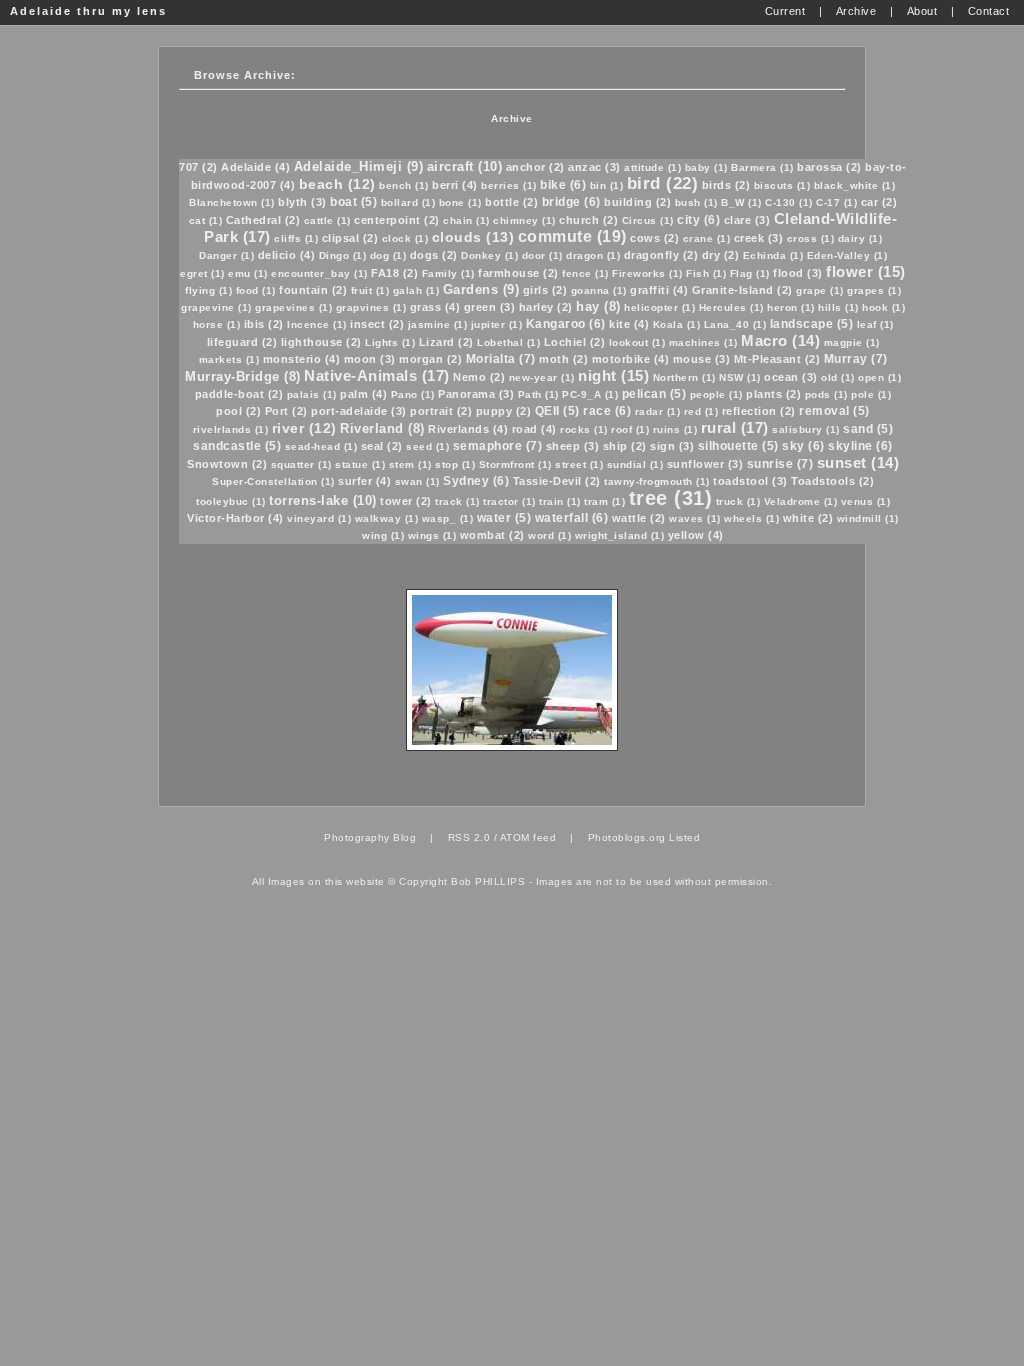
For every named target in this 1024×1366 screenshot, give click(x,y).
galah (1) (416, 290)
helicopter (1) (659, 307)
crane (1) (707, 238)
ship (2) (625, 446)
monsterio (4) (302, 359)
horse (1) (217, 324)
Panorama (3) (476, 394)
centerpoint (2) (397, 220)
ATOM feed (528, 837)
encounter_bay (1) (319, 273)
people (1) (716, 394)
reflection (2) (759, 411)
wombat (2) (492, 535)
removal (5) (834, 411)
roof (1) (630, 429)
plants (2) (773, 394)
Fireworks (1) (647, 273)
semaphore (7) (498, 446)
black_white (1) (855, 185)
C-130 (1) (789, 202)
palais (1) (312, 394)
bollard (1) (408, 202)
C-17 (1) (836, 202)
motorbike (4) (631, 359)
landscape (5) (812, 324)
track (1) (457, 501)
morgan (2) (430, 359)
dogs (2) (434, 255)
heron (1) (791, 307)
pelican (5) (654, 394)
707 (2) (198, 167)
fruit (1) (370, 290)
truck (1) (738, 501)
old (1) (838, 377)
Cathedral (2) (263, 220)
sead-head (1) (321, 446)
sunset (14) (858, 462)
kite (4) (629, 324)
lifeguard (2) (242, 342)
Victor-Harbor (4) (235, 518)
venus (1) (866, 501)
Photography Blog (370, 837)
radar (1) (658, 411)
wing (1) (383, 535)
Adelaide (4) (255, 167)
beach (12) (337, 184)
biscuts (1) (782, 185)
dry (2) (721, 255)
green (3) (490, 307)
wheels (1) (751, 518)
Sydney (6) (476, 481)
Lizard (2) (446, 342)
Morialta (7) (501, 359)
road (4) (534, 429)
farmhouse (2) (518, 273)
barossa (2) (829, 167)
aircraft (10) (465, 166)
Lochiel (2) (575, 342)
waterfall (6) (572, 518)
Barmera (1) (762, 167)
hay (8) (598, 306)
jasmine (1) (438, 324)
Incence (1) (317, 324)
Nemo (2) (479, 377)
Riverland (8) (382, 428)
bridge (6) (571, 202)
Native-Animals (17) (377, 375)
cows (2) (654, 238)
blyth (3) (302, 202)
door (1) (542, 255)
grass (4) (435, 307)
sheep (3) (573, 446)
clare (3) (747, 220)
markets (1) (229, 359)
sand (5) (868, 429)
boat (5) (353, 202)
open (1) (879, 377)
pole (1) (871, 394)
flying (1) (208, 290)
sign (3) (672, 446)
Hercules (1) (731, 307)
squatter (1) (301, 464)
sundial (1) (635, 464)
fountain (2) (313, 290)
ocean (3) (791, 377)
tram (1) (604, 501)
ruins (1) (675, 429)
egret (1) (202, 273)
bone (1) (460, 202)
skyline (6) (860, 446)
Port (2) (286, 411)
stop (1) (455, 464)
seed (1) (427, 446)
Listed (684, 837)
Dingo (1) (343, 255)
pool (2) (238, 411)
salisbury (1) (806, 429)
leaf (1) (875, 324)
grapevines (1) (293, 307)
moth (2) (563, 359)
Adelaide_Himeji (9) (359, 166)
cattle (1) (327, 220)
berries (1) (509, 185)
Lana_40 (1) (735, 324)
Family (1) (448, 273)
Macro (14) (780, 340)
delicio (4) (287, 255)
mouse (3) (702, 359)
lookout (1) (637, 342)
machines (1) (703, 342)
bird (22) (663, 183)
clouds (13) (473, 237)
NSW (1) (740, 377)
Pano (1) (413, 394)
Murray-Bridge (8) (243, 376)
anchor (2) (535, 167)
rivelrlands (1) (231, 429)
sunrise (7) (780, 464)
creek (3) (759, 238)
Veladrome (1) (801, 501)
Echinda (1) (773, 255)
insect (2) (377, 324)
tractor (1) (509, 501)
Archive (512, 118)
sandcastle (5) (237, 446)
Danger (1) (226, 255)
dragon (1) (593, 255)
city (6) (698, 220)
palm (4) (363, 394)
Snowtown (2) (227, 464)
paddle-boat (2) (239, 394)
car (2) (879, 202)
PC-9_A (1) (590, 394)
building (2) (637, 202)
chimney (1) (524, 220)
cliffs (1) (296, 238)
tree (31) (671, 498)
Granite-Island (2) (742, 290)
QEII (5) (557, 411)
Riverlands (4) (468, 429)
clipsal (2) (350, 238)
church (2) (588, 220)
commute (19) (572, 236)
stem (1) (410, 464)
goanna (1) (599, 290)
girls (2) (545, 290)
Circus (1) (648, 220)
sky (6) (803, 446)
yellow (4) (696, 535)
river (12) (304, 428)
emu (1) (248, 273)
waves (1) (695, 518)
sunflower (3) (705, 464)
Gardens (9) (481, 289)
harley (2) (546, 307)
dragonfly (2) (661, 255)
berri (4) (455, 185)
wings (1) (432, 535)
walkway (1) (387, 518)
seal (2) (382, 446)
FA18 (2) (394, 273)
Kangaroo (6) (566, 324)
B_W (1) (741, 202)
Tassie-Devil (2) (557, 481)
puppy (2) (504, 411)
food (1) (256, 290)
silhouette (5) (738, 446)
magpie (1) (852, 342)
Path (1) (538, 394)
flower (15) (866, 271)
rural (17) (735, 427)
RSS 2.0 (469, 837)
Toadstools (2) (832, 481)
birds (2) (726, 185)
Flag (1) (750, 273)
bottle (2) (511, 202)
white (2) (808, 518)
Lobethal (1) (508, 342)
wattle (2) (639, 518)
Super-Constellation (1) (273, 481)
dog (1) (388, 255)
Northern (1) (684, 377)
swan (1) (417, 481)
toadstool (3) (750, 481)
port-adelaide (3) (359, 411)
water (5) (504, 518)
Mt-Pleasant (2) (777, 359)
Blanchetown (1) (232, 202)
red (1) (701, 411)
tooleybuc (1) (231, 501)
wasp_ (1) (448, 518)
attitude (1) (652, 167)
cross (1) (811, 238)
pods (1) (826, 394)
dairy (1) (860, 238)
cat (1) (206, 220)
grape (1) (820, 290)
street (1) (579, 464)
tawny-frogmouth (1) (657, 481)
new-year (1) (542, 377)
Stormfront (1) (515, 464)
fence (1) (585, 273)
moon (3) (370, 359)
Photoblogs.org (627, 837)
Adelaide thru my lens (88, 11)
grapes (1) (874, 290)
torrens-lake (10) (323, 500)
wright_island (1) (620, 535)
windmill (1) (868, 518)
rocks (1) (584, 429)
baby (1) (706, 167)
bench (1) (404, 185)
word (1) (549, 535)
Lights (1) (390, 342)
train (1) (560, 501)
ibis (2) (264, 324)
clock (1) (405, 238)
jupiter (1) (497, 324)
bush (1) (696, 202)
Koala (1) (677, 324)
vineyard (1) (319, 518)
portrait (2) (441, 411)
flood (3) (798, 273)
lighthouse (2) (321, 342)
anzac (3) (594, 167)
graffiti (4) (659, 290)
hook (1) (883, 307)
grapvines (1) (371, 307)
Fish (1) (706, 273)
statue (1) (360, 464)
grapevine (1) (216, 307)
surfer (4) (364, 481)
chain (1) (466, 220)
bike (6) (563, 185)
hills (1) (838, 307)
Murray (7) (856, 359)
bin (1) (607, 185)
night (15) (613, 375)
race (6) (607, 411)
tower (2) (406, 501)
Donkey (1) (489, 255)
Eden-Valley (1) (847, 255)
